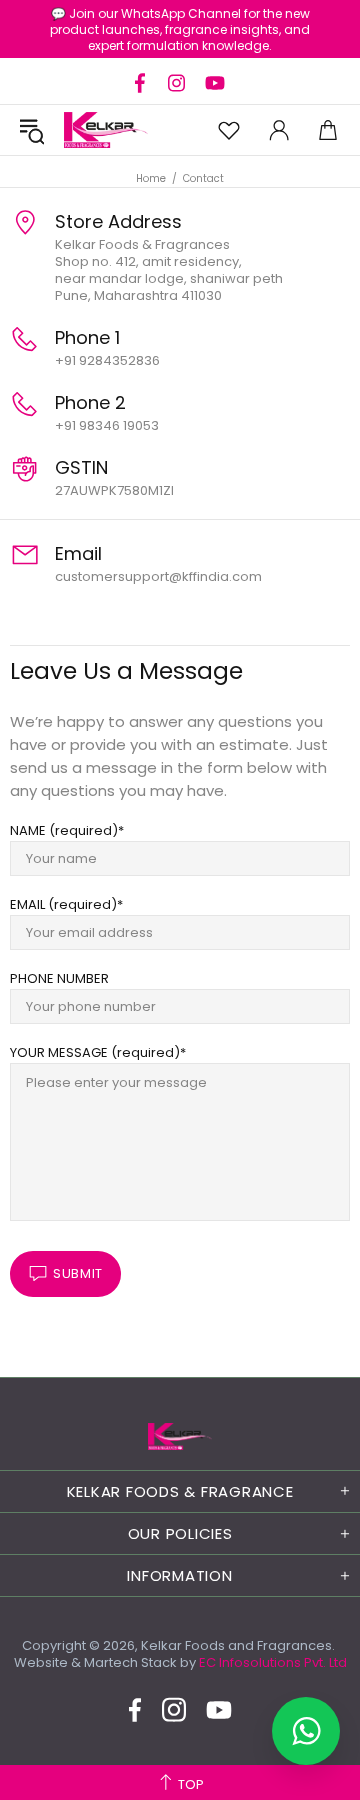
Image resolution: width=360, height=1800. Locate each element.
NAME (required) (64, 830)
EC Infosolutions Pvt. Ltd (273, 1662)
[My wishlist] (228, 130)
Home (151, 178)
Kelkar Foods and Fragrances (106, 130)
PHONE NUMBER (59, 978)
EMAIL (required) (63, 904)
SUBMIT (78, 1273)
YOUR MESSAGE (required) (95, 1052)
